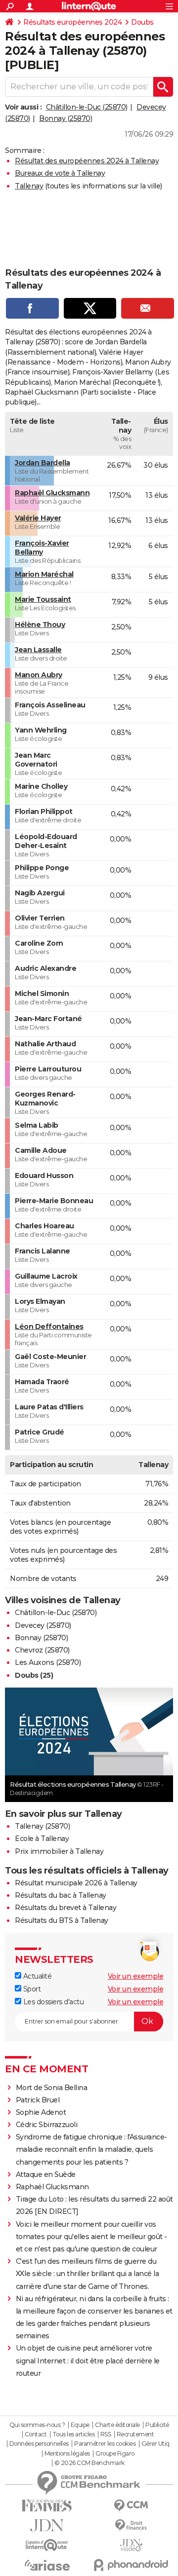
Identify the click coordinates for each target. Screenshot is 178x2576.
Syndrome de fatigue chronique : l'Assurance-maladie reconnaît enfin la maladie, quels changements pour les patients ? (91, 2149)
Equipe (80, 2425)
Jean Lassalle (38, 650)
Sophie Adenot (41, 2112)
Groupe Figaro (115, 2454)
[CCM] (131, 2506)
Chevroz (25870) (42, 1650)
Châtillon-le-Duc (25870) (87, 107)
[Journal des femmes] (47, 2506)
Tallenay (29, 186)
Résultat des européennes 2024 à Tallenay (87, 161)
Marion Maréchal (44, 574)
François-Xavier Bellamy (42, 548)
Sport (31, 1989)
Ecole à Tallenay (42, 1839)
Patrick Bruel (38, 2100)
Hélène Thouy (40, 625)
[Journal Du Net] (47, 2525)
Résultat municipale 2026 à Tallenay (76, 1883)
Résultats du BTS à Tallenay (62, 1920)
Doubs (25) (34, 1675)
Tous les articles (74, 2434)
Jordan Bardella (43, 463)
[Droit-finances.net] (131, 2525)
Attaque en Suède (46, 2174)
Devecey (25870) (43, 1625)
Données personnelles (39, 2444)
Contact (36, 2434)
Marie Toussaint (43, 599)
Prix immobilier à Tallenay (59, 1851)
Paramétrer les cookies (105, 2444)
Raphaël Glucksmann (52, 493)
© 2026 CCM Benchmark (89, 2463)
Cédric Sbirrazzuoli (47, 2125)
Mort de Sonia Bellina (52, 2088)
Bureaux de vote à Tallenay (60, 173)
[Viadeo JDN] (131, 2545)
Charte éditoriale (117, 2425)
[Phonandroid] (131, 2565)
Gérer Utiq (156, 2444)
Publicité (157, 2425)
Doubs (142, 22)
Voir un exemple (136, 1976)
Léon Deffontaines (49, 1326)
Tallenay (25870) (42, 1826)
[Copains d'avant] (47, 2545)
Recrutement (135, 2434)
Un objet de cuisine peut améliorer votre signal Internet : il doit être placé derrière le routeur (88, 2360)
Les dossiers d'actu (52, 2002)
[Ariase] (47, 2565)
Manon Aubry (39, 675)
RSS (106, 2434)
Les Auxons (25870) (48, 1662)
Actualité (36, 1976)
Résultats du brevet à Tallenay (66, 1908)
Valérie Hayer (38, 518)
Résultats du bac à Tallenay (61, 1895)
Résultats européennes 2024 (72, 22)
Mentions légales (67, 2454)
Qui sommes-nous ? (37, 2425)
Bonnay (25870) (66, 118)
